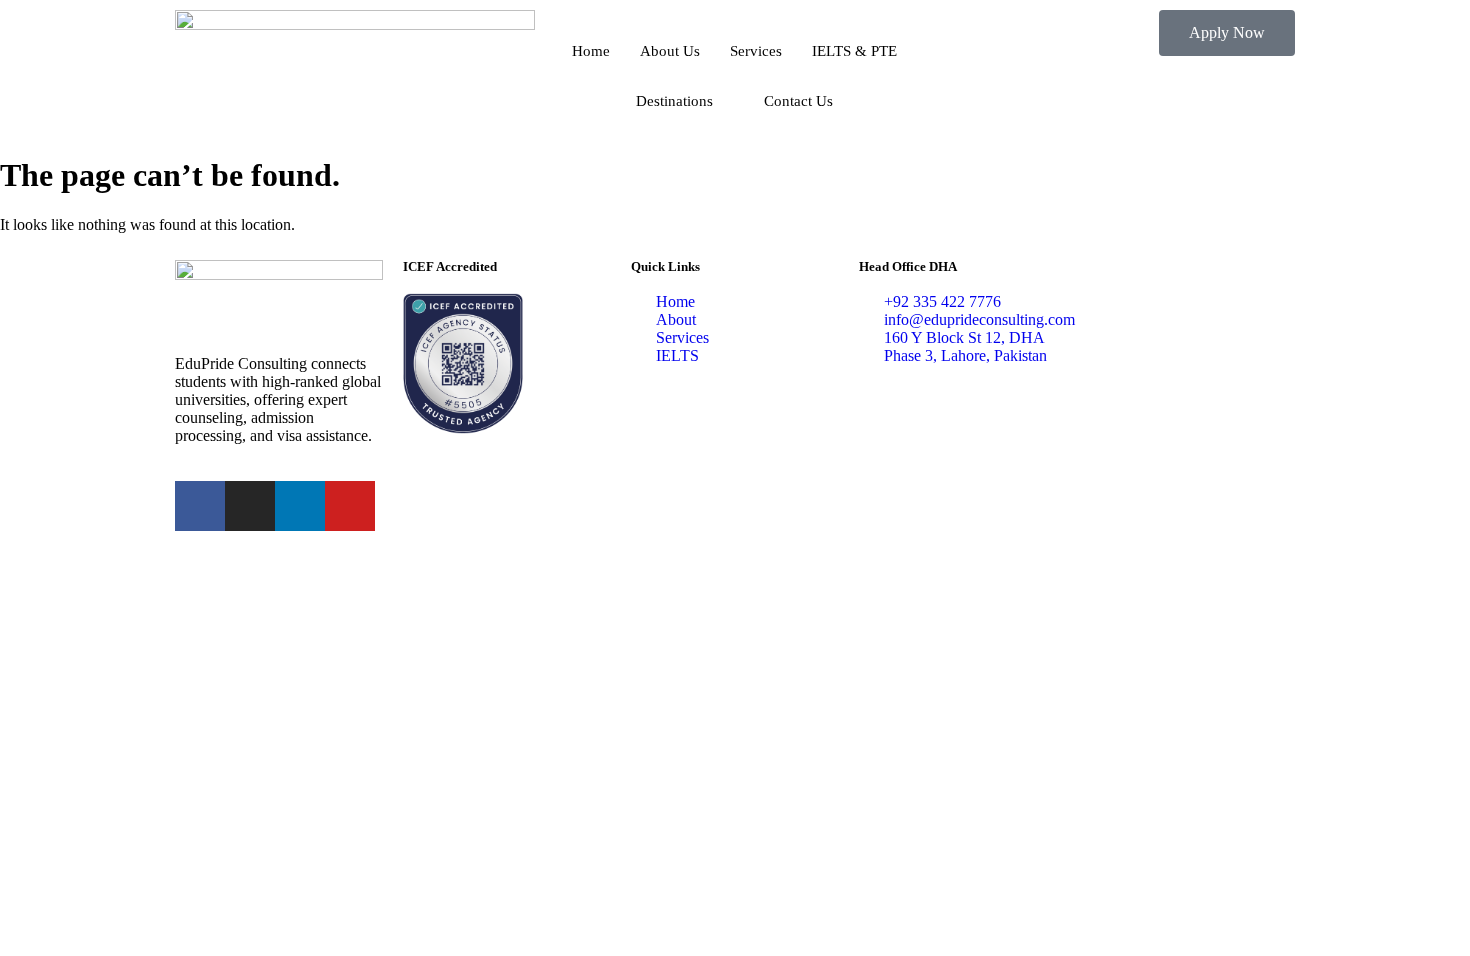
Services (756, 51)
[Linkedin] (300, 506)
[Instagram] (250, 506)
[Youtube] (350, 506)
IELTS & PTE (854, 51)
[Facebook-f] (200, 506)
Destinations (674, 101)
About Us (670, 51)
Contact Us (798, 101)
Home (591, 51)
